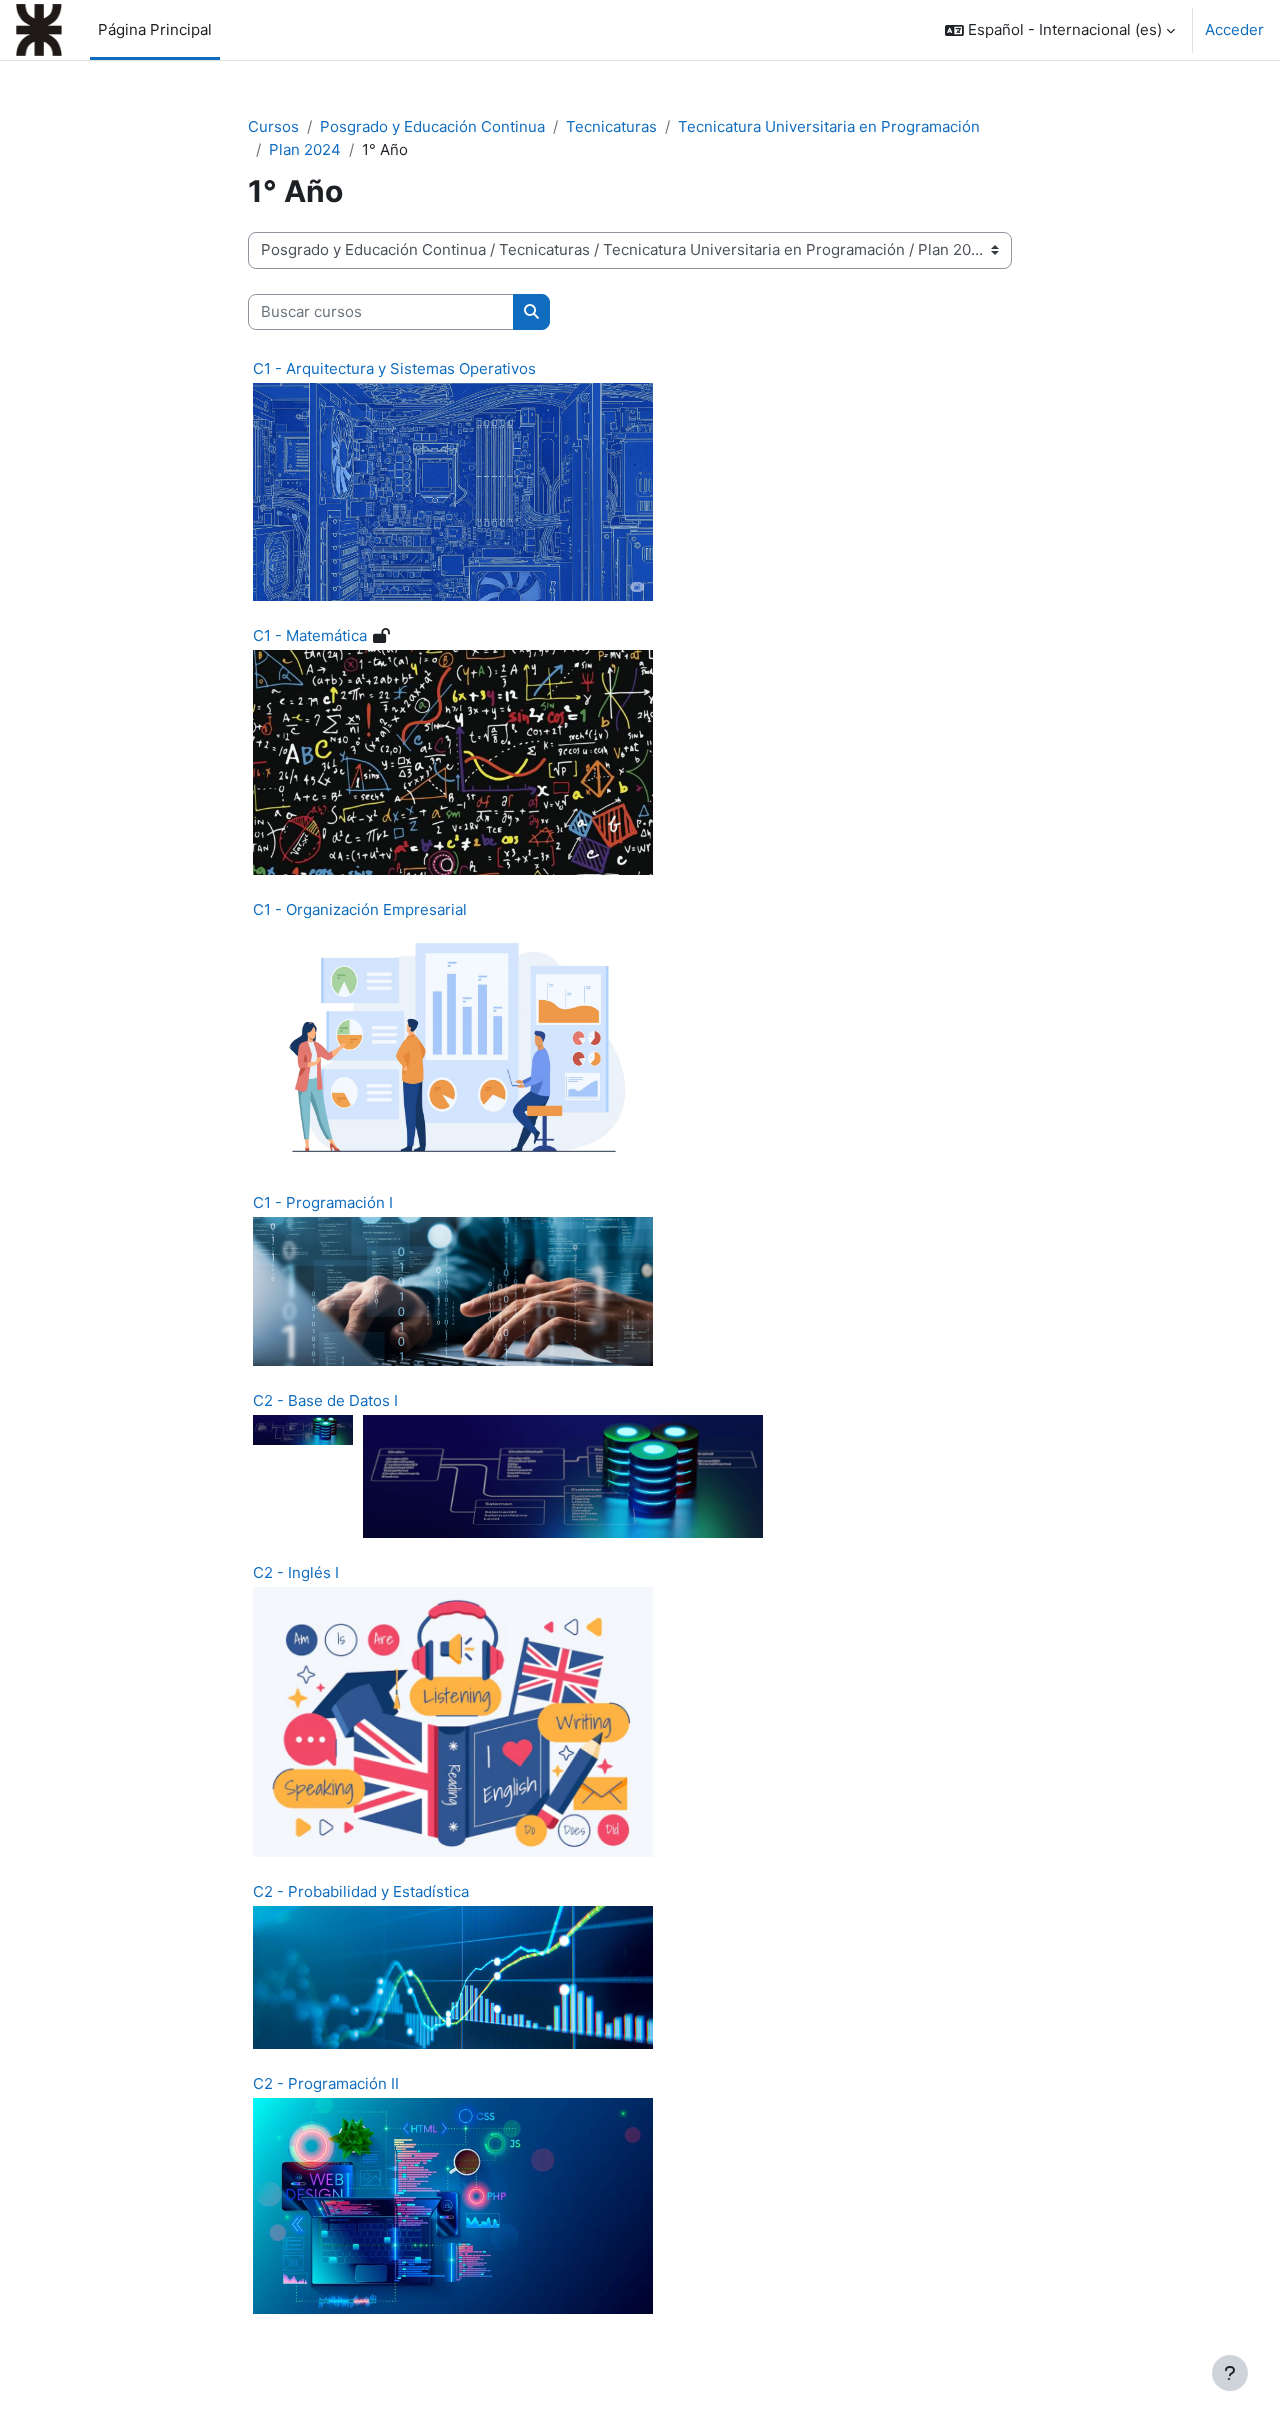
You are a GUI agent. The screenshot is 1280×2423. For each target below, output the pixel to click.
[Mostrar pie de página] (1230, 2373)
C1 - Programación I (323, 1202)
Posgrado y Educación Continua (432, 126)
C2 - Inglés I (296, 1572)
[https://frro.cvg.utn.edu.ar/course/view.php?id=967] (453, 1976)
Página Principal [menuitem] (155, 29)
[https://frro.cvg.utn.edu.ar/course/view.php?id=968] (563, 1474)
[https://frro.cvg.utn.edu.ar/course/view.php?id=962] (453, 1290)
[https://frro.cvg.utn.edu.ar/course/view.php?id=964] (453, 761)
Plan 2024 (305, 149)
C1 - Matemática (310, 635)
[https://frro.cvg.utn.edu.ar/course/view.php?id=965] (453, 1720)
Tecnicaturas (611, 126)
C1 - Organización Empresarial (360, 909)
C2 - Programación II (326, 2083)
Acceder (1234, 29)
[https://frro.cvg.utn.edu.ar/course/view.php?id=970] (453, 1044)
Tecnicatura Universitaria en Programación (829, 126)
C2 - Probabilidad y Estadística (361, 1891)
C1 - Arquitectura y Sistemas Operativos (394, 368)
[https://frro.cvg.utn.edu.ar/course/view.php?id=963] (453, 490)
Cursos (273, 126)
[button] (1060, 30)
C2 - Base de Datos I (325, 1400)
